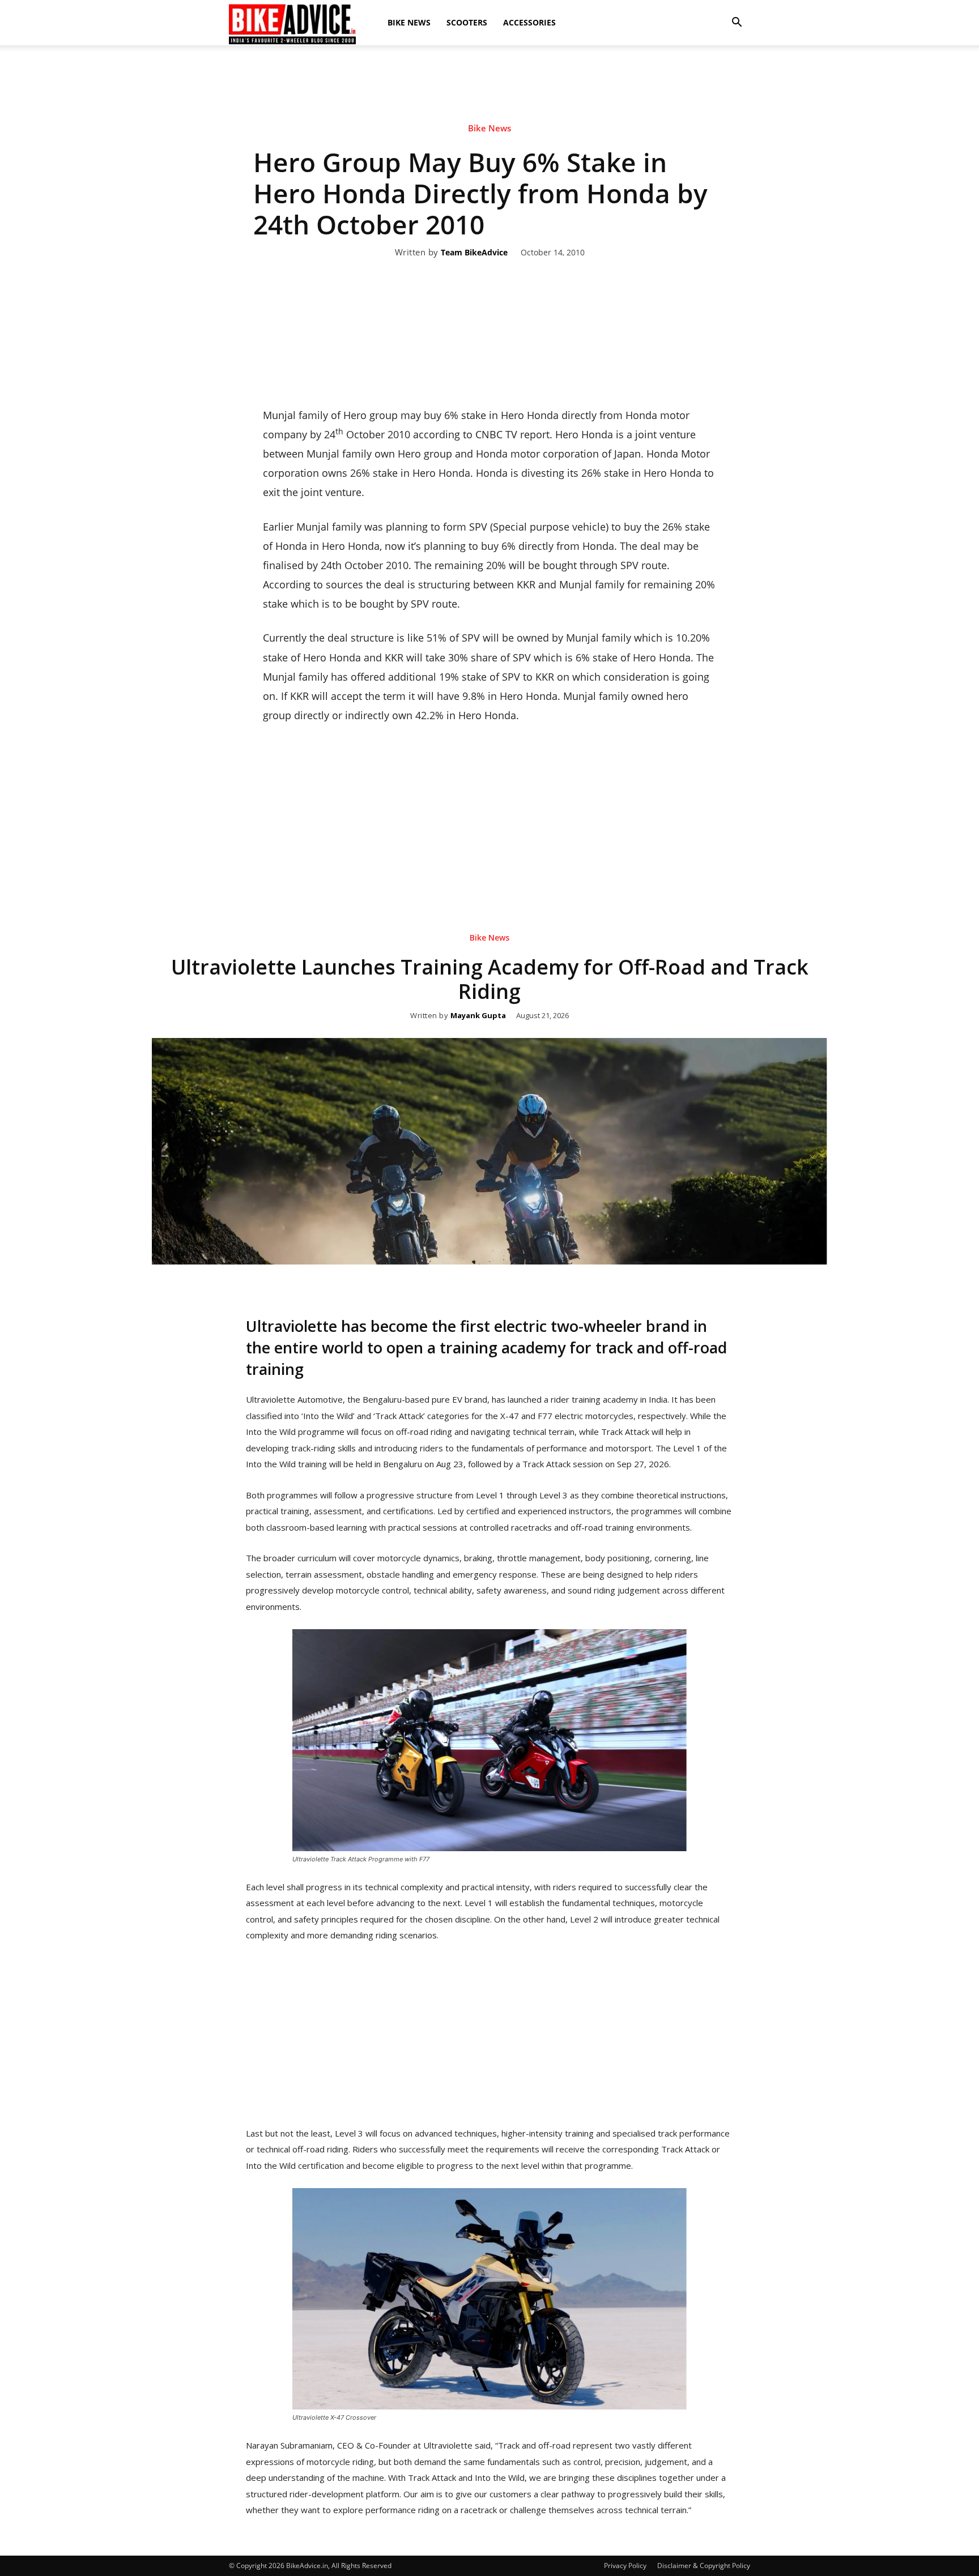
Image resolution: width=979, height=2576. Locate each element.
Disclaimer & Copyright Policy (704, 2566)
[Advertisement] (489, 84)
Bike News (409, 22)
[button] (737, 23)
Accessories (529, 22)
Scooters (467, 22)
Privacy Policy (625, 2566)
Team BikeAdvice (474, 253)
